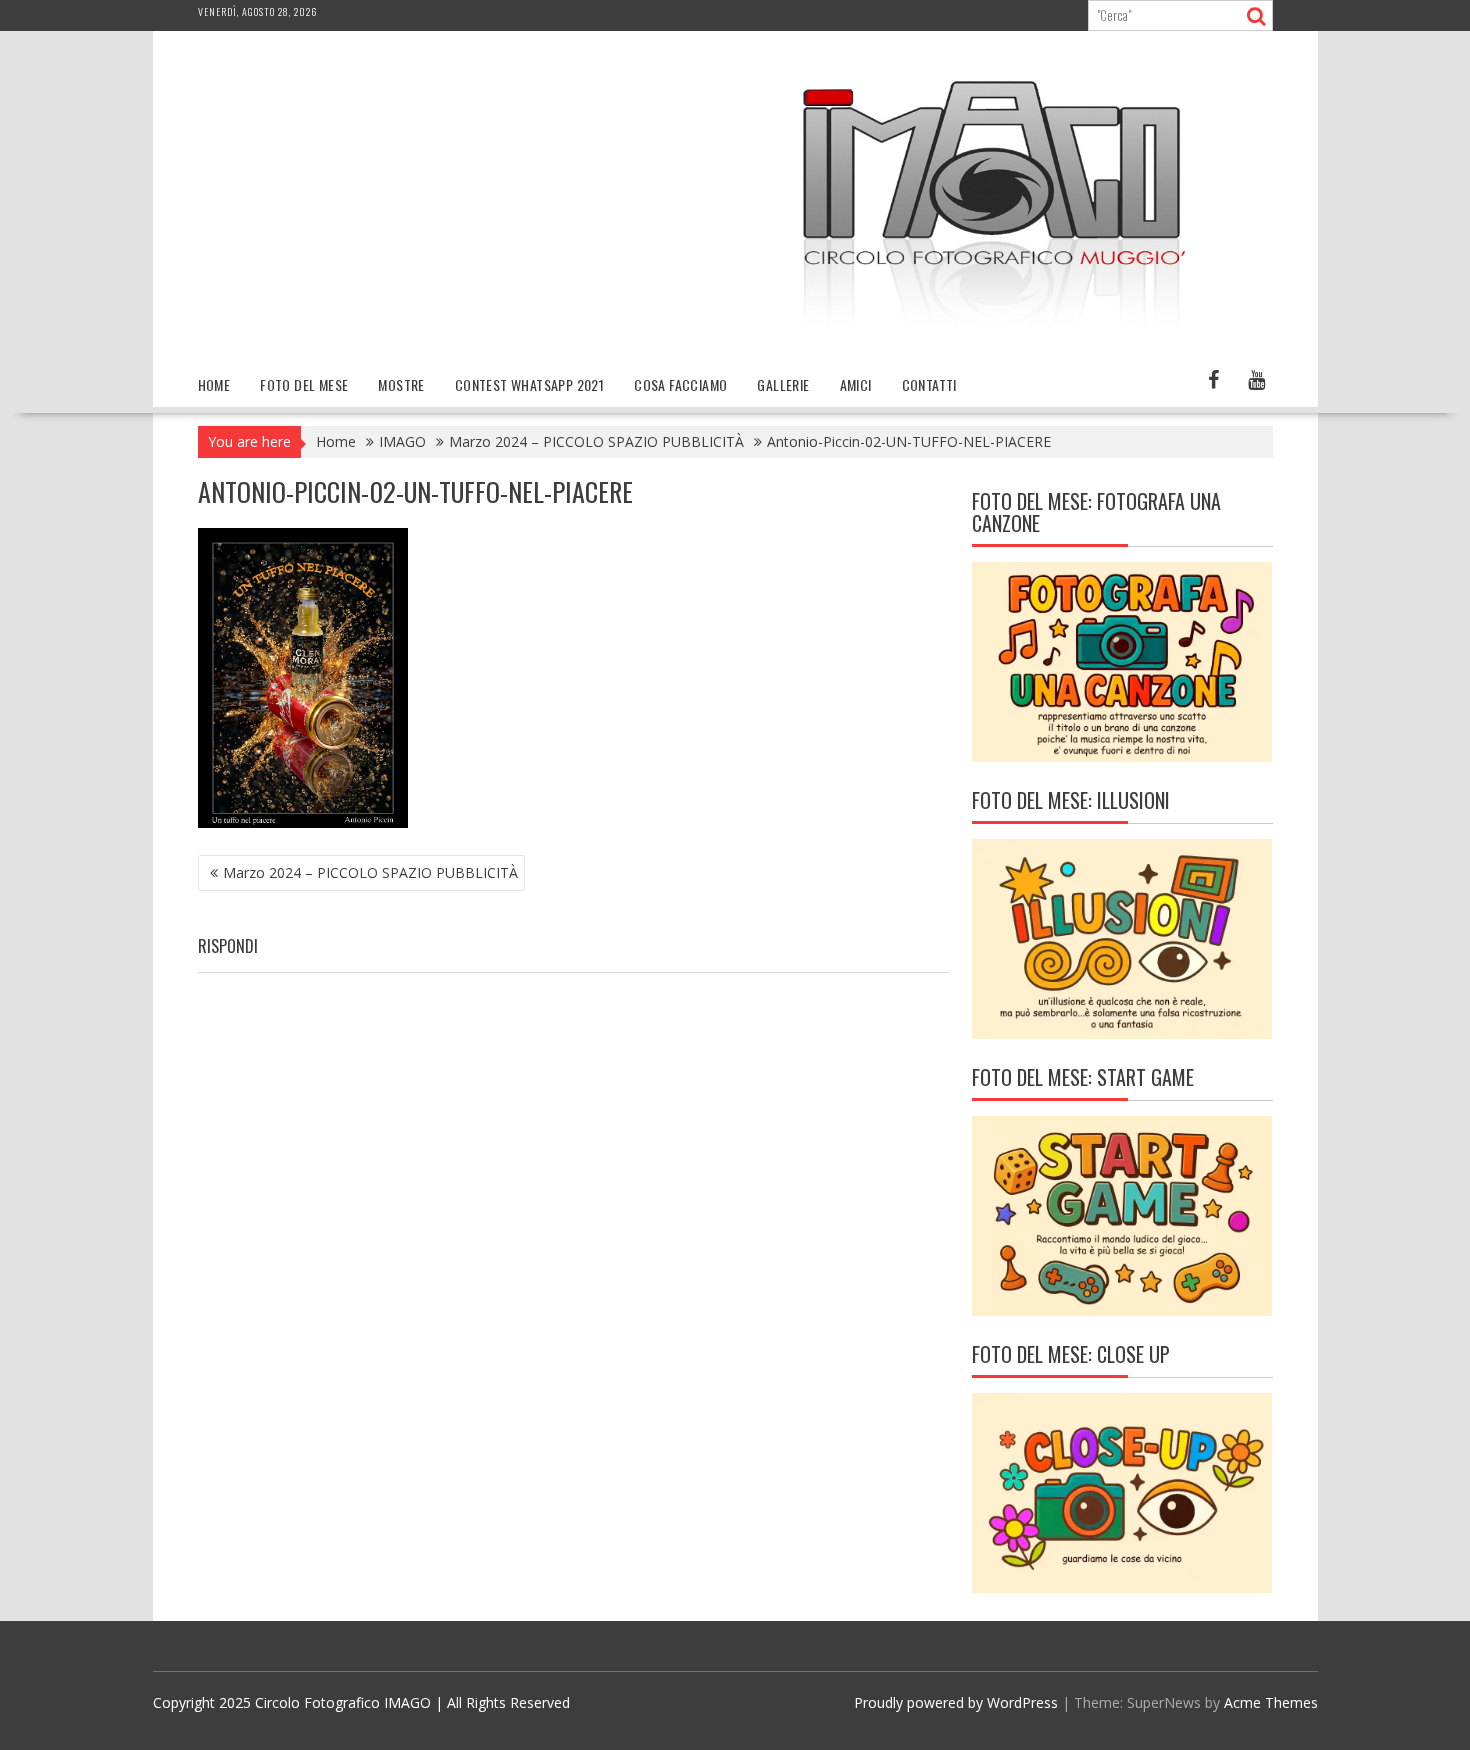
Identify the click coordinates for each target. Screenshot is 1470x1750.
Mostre (401, 384)
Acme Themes (1271, 1702)
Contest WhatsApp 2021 (529, 384)
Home (214, 384)
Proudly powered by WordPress (956, 1702)
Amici (856, 384)
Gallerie (783, 384)
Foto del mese (304, 384)
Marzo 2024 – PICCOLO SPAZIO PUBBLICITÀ (370, 872)
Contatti (929, 384)
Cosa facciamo (680, 384)
